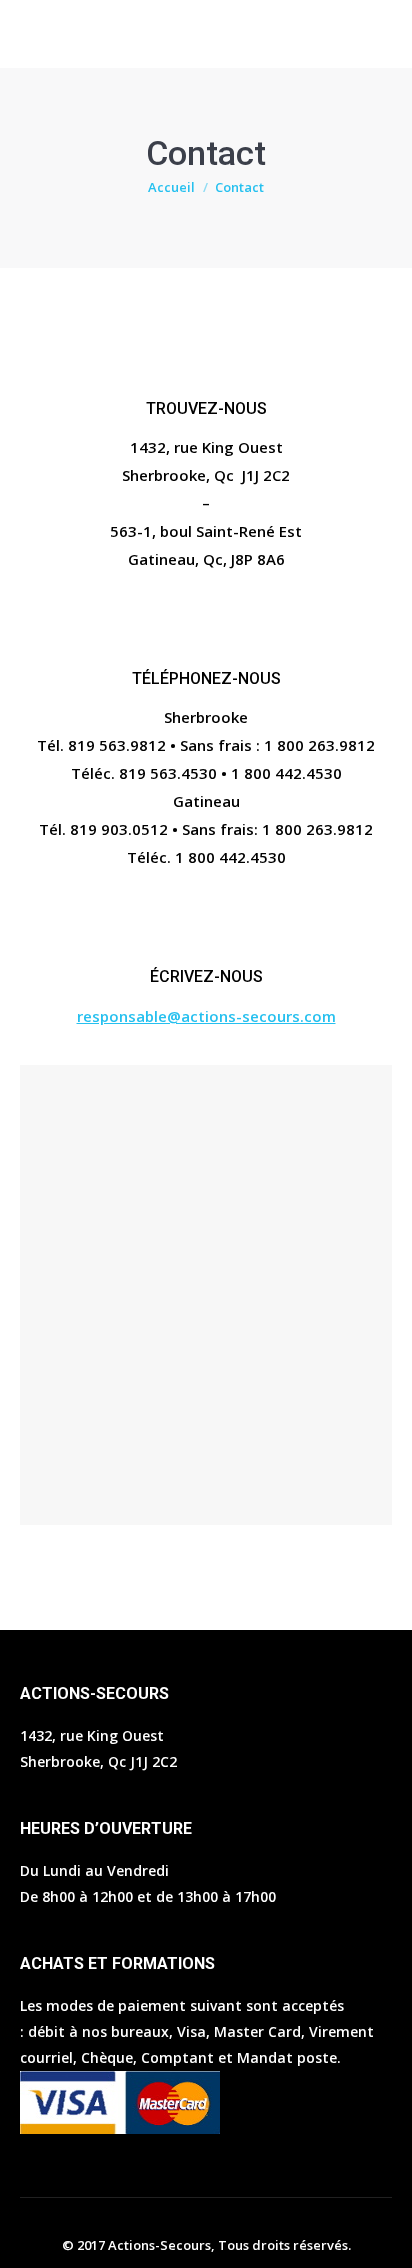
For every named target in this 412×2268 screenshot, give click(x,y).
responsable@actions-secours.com (206, 1016)
